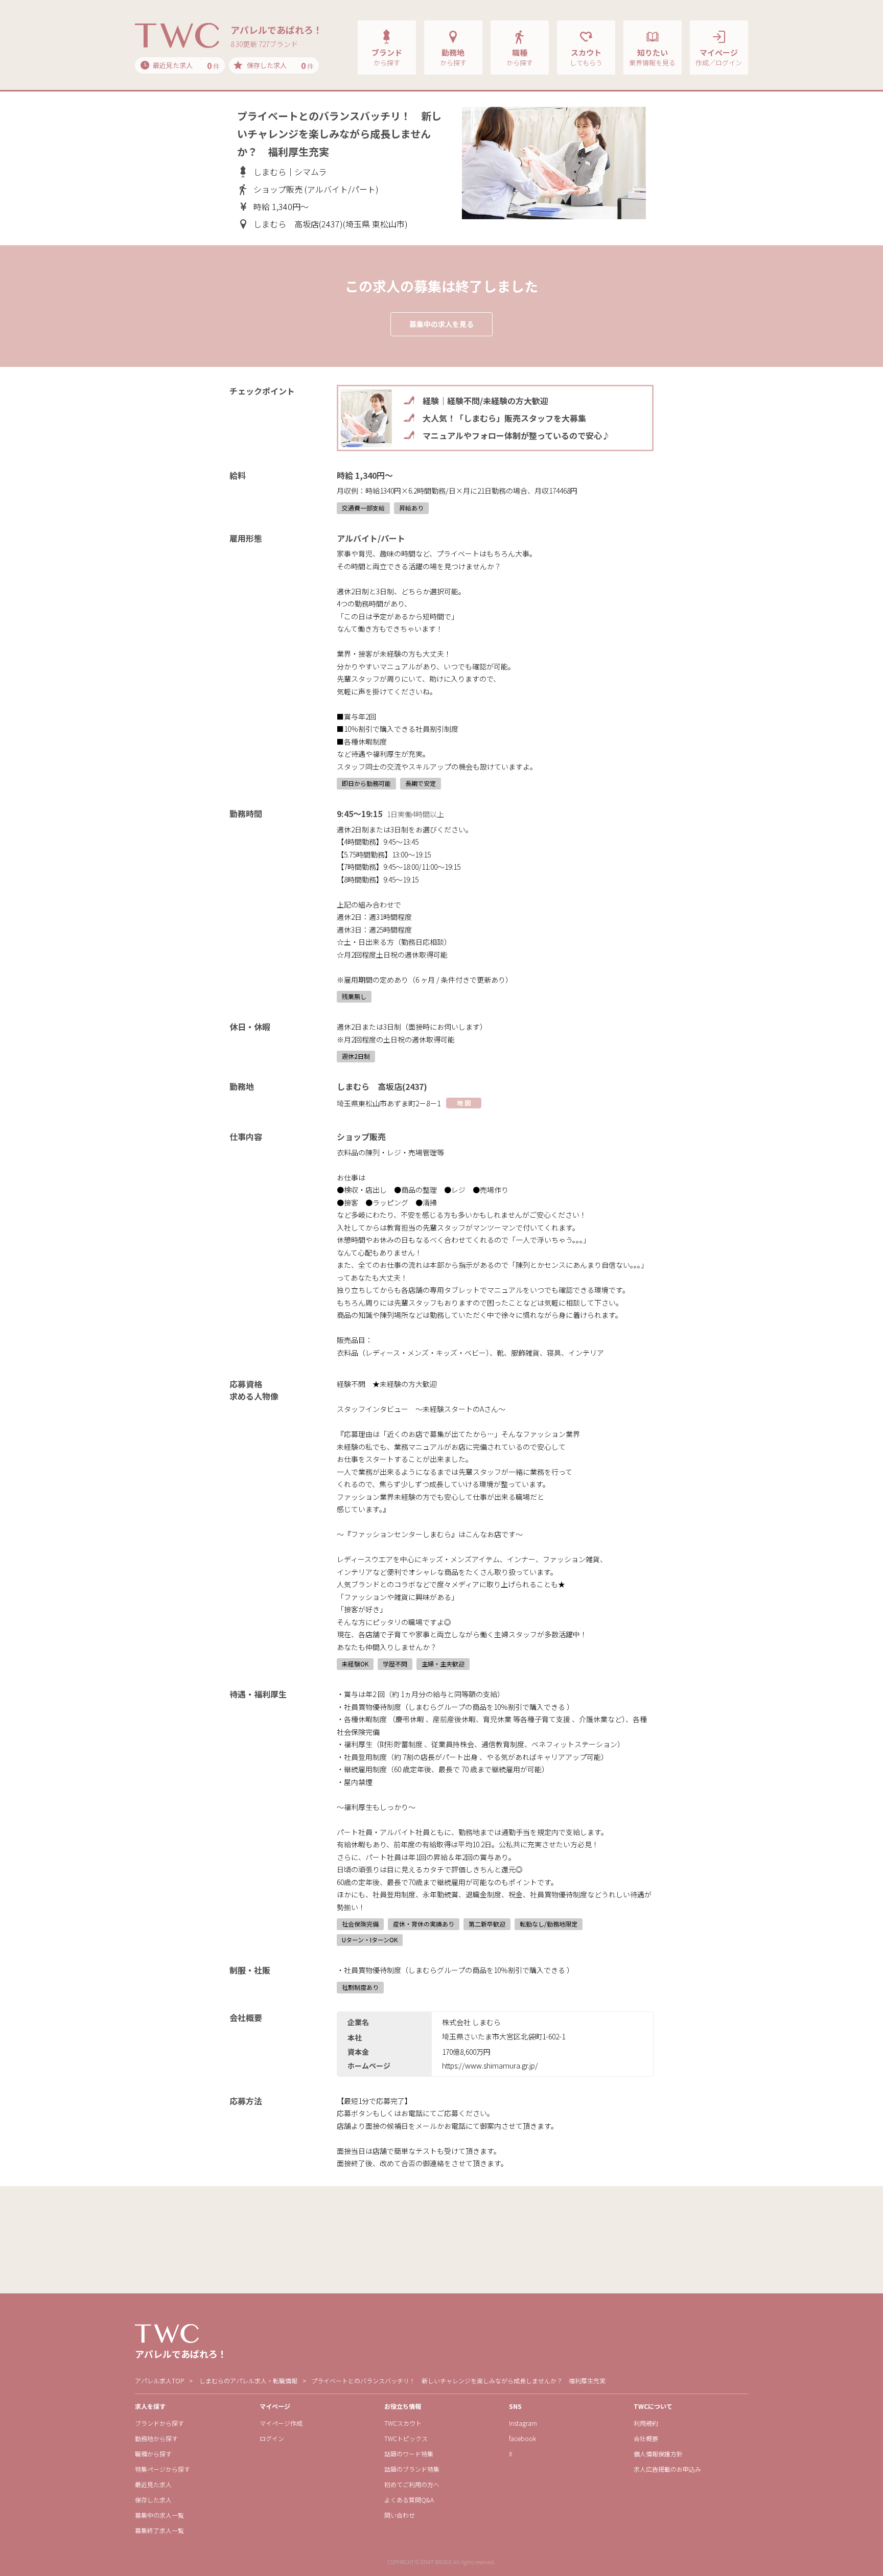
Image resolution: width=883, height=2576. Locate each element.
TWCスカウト (403, 2423)
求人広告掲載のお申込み (667, 2469)
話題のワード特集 (409, 2454)
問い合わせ (400, 2515)
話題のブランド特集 (412, 2469)
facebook (522, 2438)
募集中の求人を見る (441, 324)
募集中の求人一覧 (159, 2515)
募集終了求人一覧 (159, 2530)
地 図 (464, 1103)
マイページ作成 (281, 2423)
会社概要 (646, 2438)
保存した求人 (153, 2500)
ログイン (272, 2438)
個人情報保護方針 (658, 2454)
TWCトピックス (406, 2438)
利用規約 (646, 2423)
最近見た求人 (153, 2484)
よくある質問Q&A (409, 2500)
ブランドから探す (159, 2423)
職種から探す (153, 2454)
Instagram (523, 2423)
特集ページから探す (162, 2469)
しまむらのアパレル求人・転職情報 (248, 2381)
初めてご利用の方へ (412, 2484)
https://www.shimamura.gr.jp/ (490, 2066)
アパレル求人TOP (159, 2381)
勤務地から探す (156, 2438)
